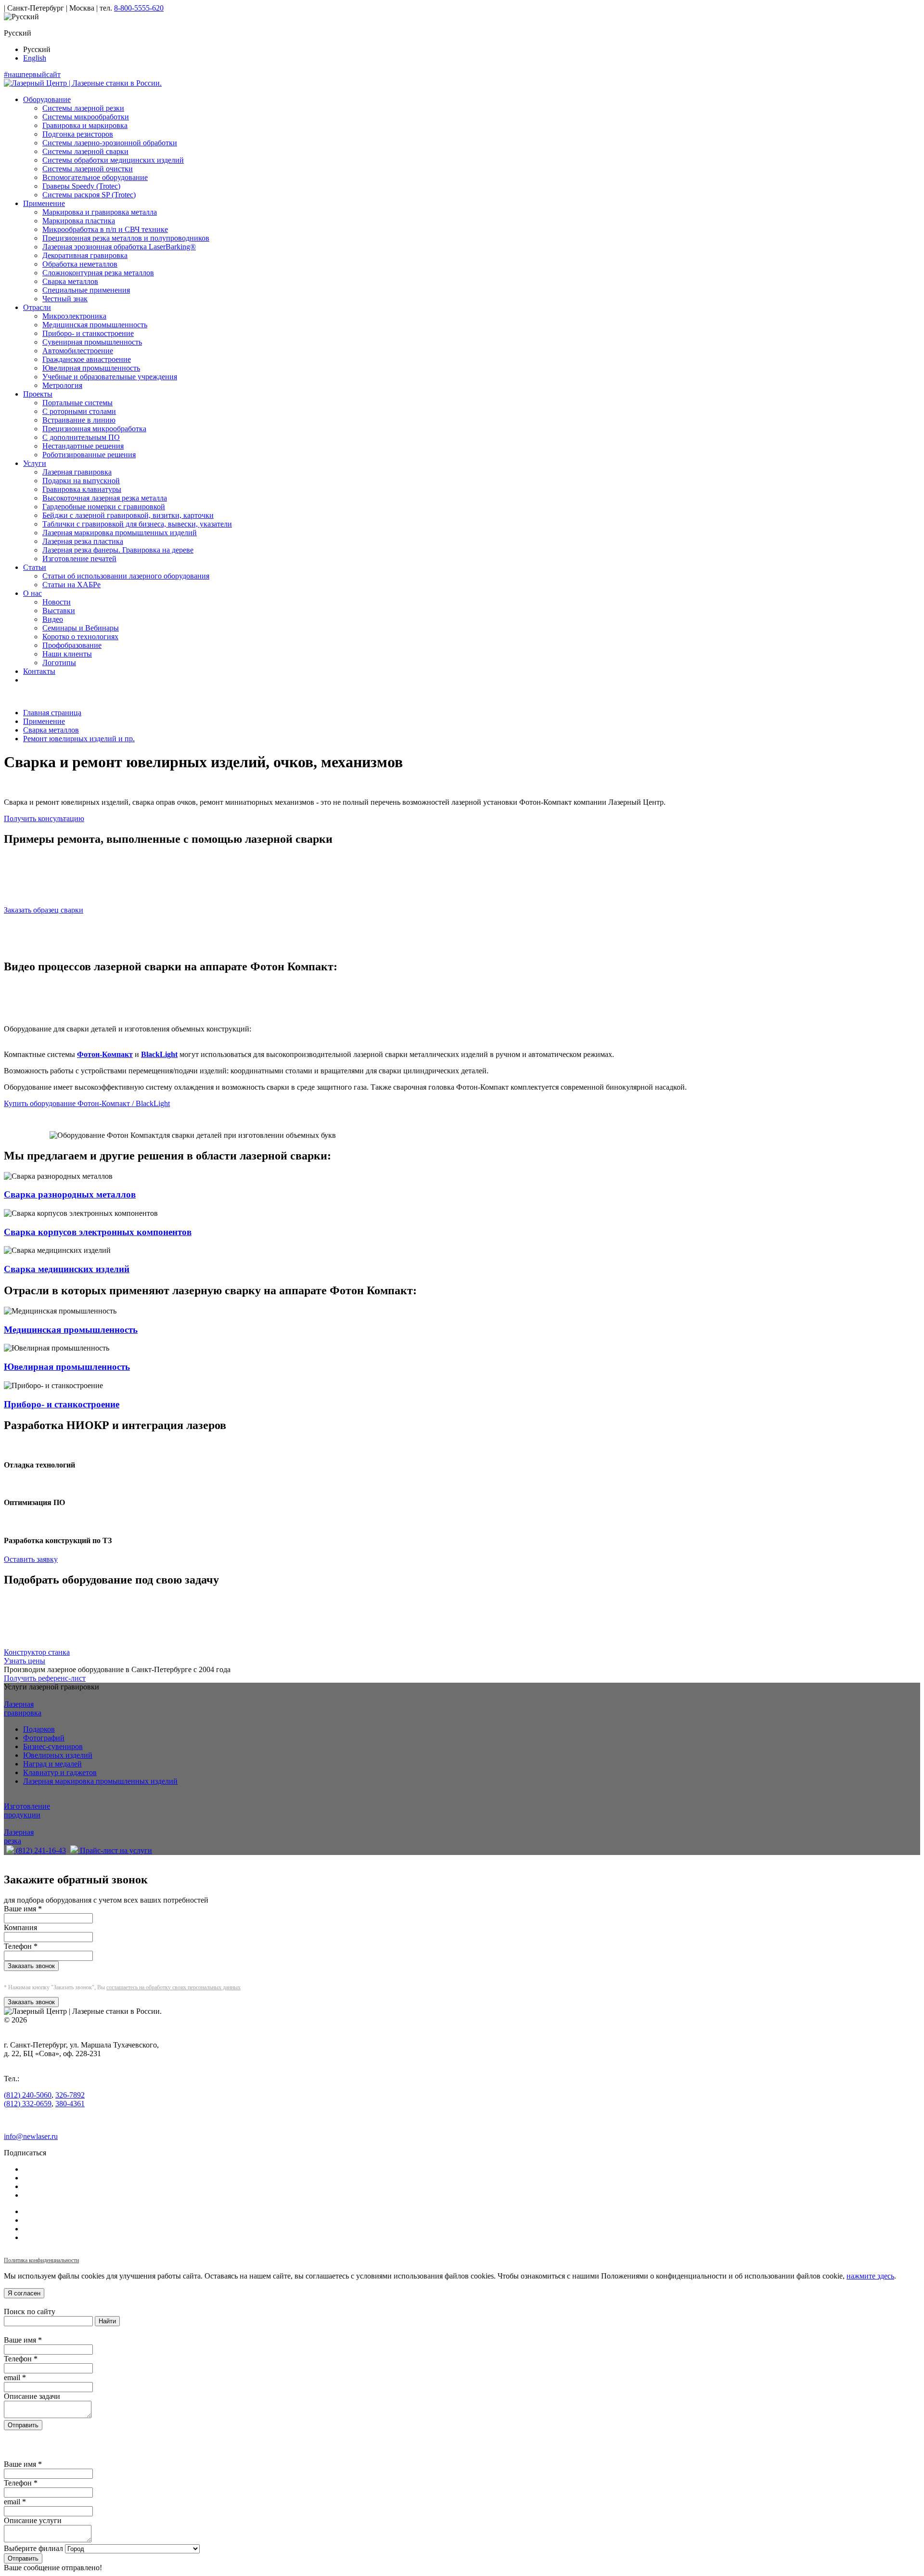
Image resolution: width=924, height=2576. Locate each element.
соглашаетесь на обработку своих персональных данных (173, 1987)
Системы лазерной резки (83, 108)
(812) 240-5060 (28, 2095)
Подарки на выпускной (81, 481)
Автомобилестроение (78, 351)
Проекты (38, 394)
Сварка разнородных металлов (70, 1194)
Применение (44, 203)
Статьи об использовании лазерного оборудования (126, 576)
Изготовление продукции (27, 1810)
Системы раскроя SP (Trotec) (89, 195)
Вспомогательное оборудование (95, 177)
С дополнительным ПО (81, 437)
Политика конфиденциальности (41, 2260)
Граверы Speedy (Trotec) (81, 186)
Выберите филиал (33, 2548)
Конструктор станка (37, 1652)
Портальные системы (77, 403)
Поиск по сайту (30, 2312)
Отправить (23, 2425)
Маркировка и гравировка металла (100, 212)
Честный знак (65, 299)
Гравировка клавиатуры (82, 489)
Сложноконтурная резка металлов (98, 273)
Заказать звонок (31, 1966)
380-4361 (70, 2104)
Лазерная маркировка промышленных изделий (120, 533)
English (35, 58)
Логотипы (59, 663)
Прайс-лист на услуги (115, 1850)
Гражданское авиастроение (87, 359)
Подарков (39, 1729)
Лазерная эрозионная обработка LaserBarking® (119, 247)
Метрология (62, 385)
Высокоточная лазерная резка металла (105, 498)
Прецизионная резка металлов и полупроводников (126, 238)
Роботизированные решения (89, 455)
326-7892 (70, 2095)
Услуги (35, 463)
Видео (53, 619)
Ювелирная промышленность (91, 368)
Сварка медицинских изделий (67, 1269)
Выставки (59, 611)
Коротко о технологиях (80, 637)
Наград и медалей (52, 1764)
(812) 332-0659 (28, 2104)
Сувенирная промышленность (92, 342)
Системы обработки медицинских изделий (113, 160)
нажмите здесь (870, 2276)
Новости (57, 602)
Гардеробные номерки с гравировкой (104, 507)
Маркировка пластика (79, 221)
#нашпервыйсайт (32, 74)
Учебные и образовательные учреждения (110, 377)
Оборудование (47, 99)
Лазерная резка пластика (83, 541)
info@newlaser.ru (31, 2136)
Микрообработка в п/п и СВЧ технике (105, 229)
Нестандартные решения (83, 446)
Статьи (35, 567)
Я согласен (24, 2293)
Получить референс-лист (45, 1678)
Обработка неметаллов (80, 264)
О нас (32, 593)
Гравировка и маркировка (85, 125)
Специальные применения (86, 290)
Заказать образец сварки (44, 910)
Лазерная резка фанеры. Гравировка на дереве (118, 550)
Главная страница (52, 713)
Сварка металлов (70, 281)
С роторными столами (79, 411)
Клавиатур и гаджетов (60, 1772)
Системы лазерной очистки (88, 169)
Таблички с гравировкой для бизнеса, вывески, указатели (137, 524)
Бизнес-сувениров (53, 1746)
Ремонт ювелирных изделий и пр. (79, 739)
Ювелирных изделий (58, 1755)
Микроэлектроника (74, 316)
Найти (107, 2321)
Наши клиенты (67, 654)
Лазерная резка (19, 1836)
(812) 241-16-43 (40, 1850)
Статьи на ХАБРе (71, 585)
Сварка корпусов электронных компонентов (98, 1232)
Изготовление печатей (79, 559)
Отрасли (37, 307)
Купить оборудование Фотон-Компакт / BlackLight (87, 1103)
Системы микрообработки (86, 117)
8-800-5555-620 (139, 8)
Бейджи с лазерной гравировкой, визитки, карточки (128, 515)
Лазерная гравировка (77, 472)
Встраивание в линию (79, 420)
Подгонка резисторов (78, 134)
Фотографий (44, 1738)
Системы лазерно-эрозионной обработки (110, 143)
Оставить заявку (31, 1559)
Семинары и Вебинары (81, 628)
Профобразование (72, 645)
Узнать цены (25, 1661)
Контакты (39, 671)
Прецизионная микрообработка (94, 429)
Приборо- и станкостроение (88, 333)
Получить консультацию (44, 818)
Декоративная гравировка (85, 255)
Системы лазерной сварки (85, 151)
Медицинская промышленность (95, 325)
